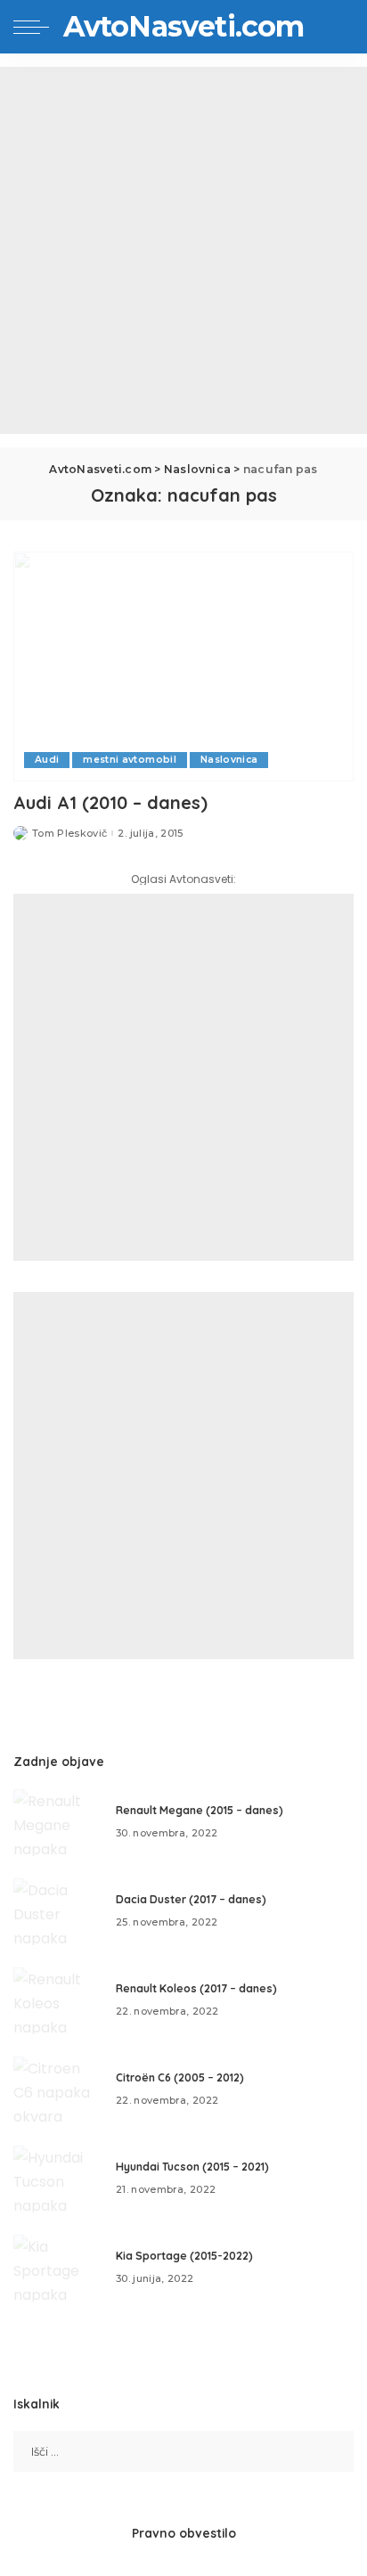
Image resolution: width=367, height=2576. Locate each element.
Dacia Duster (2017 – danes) (191, 1899)
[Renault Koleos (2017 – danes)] (58, 2001)
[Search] (339, 27)
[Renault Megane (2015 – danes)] (58, 1823)
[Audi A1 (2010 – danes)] (183, 666)
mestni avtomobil (130, 760)
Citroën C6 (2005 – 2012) (180, 2077)
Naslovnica (229, 760)
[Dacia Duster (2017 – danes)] (58, 1912)
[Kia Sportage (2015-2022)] (58, 2268)
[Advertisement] (183, 250)
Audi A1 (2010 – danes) (110, 802)
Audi (47, 760)
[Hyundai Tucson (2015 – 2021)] (58, 2179)
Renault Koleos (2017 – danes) (196, 1988)
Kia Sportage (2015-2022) (184, 2256)
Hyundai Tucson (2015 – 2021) (192, 2167)
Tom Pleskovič (69, 834)
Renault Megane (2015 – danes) (200, 1810)
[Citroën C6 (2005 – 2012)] (58, 2090)
